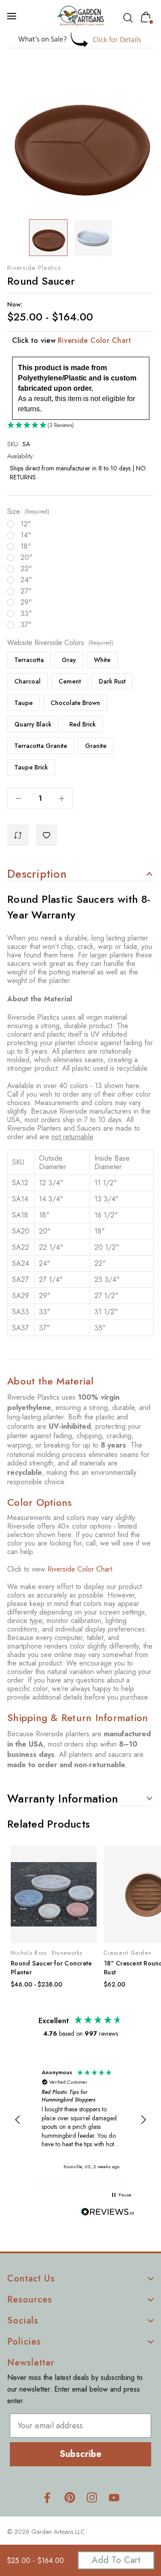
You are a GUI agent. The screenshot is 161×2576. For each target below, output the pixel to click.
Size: (28, 512)
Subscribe (80, 2454)
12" (26, 524)
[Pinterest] (70, 2497)
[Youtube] (114, 2497)
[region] (80, 2120)
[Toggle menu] (13, 16)
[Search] (130, 18)
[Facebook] (47, 2497)
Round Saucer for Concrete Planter (51, 1968)
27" (26, 591)
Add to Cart (116, 2560)
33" (26, 614)
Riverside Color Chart (94, 340)
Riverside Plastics (34, 268)
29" (26, 602)
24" (26, 580)
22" (26, 569)
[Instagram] (92, 2497)
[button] (81, 40)
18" (26, 547)
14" (26, 535)
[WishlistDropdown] (47, 835)
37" (26, 625)
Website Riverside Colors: (60, 643)
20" (26, 558)
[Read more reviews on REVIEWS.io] (108, 2213)
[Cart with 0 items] (148, 17)
